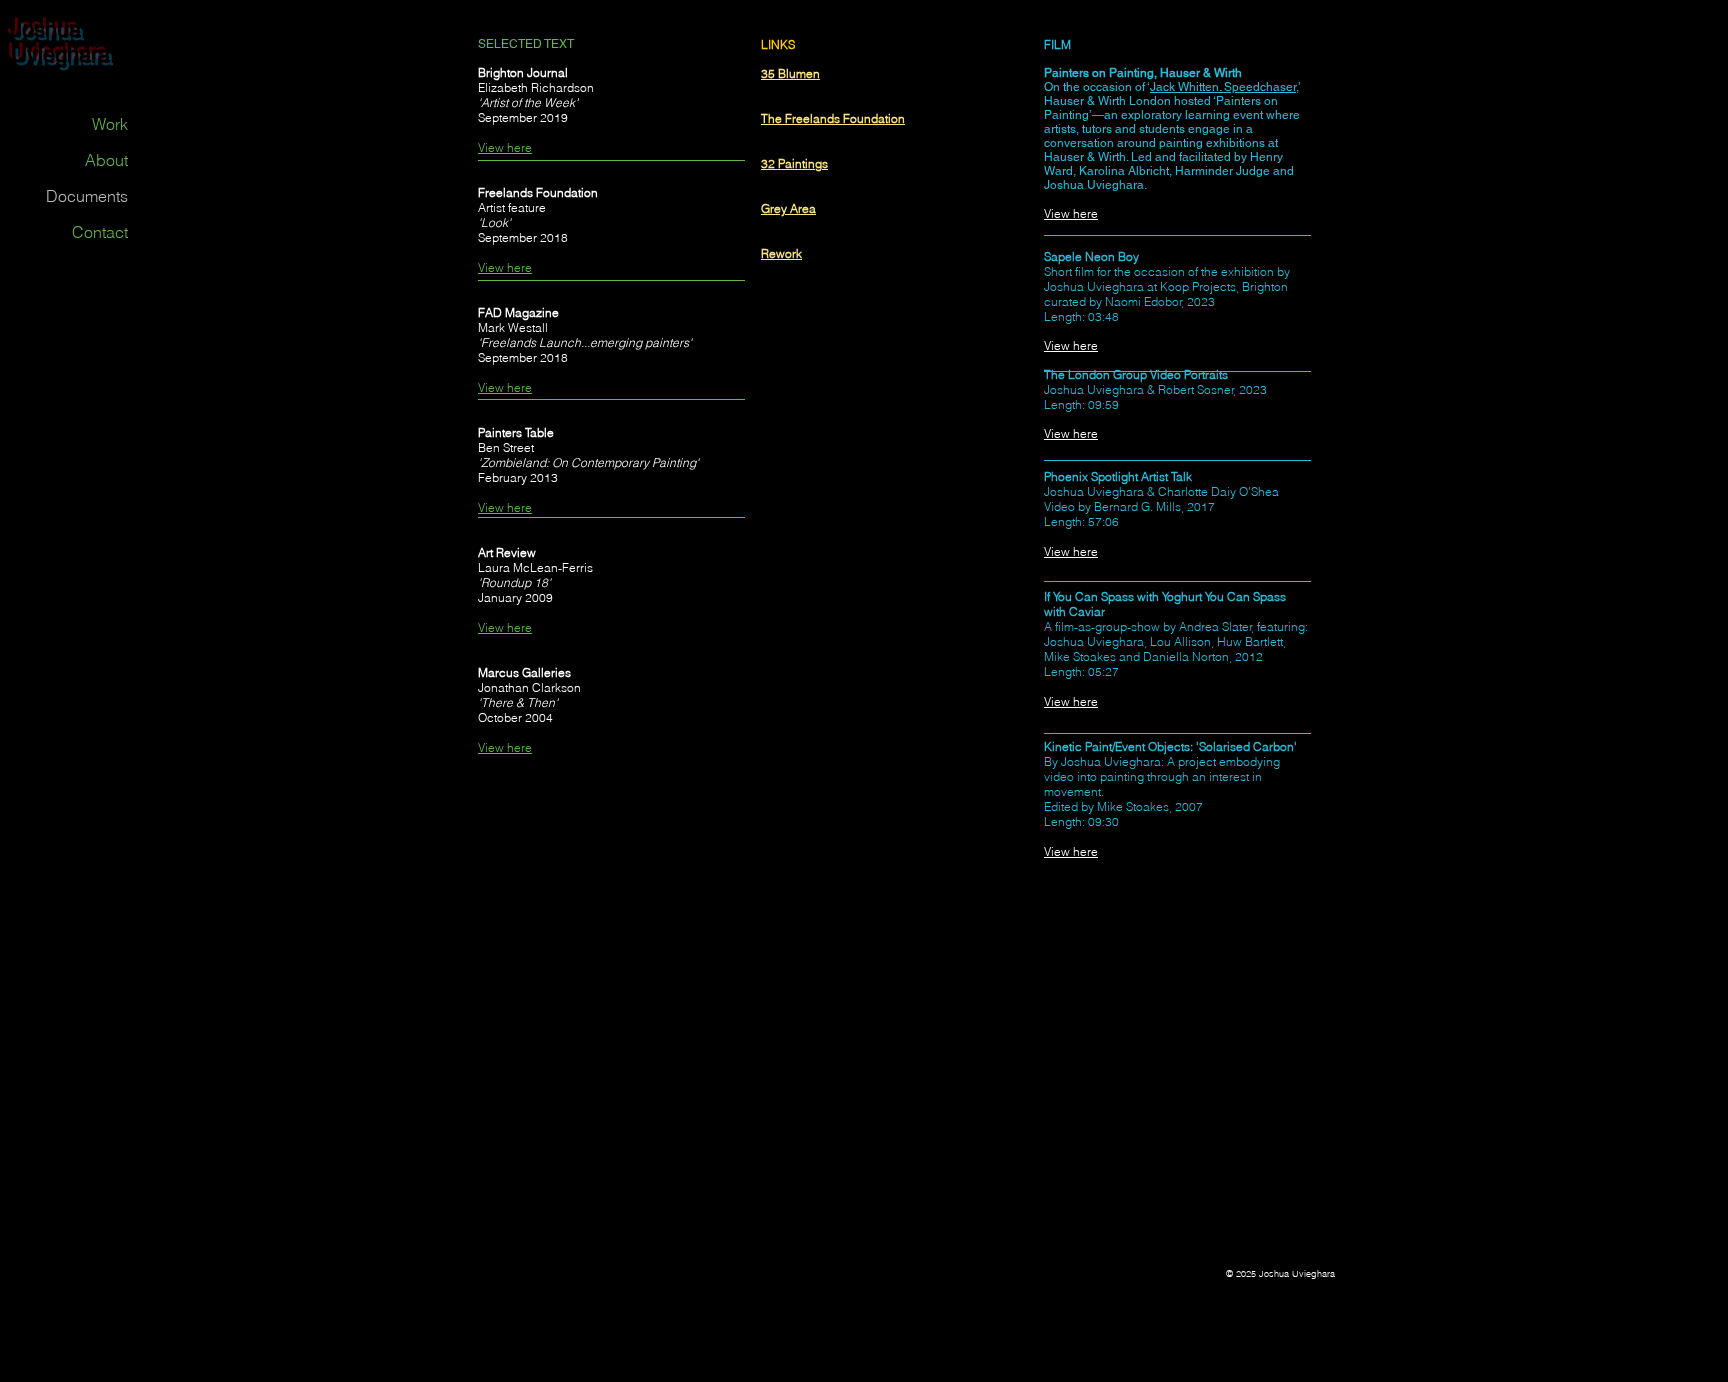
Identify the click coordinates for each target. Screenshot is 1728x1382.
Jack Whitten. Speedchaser (1223, 87)
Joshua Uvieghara (60, 42)
